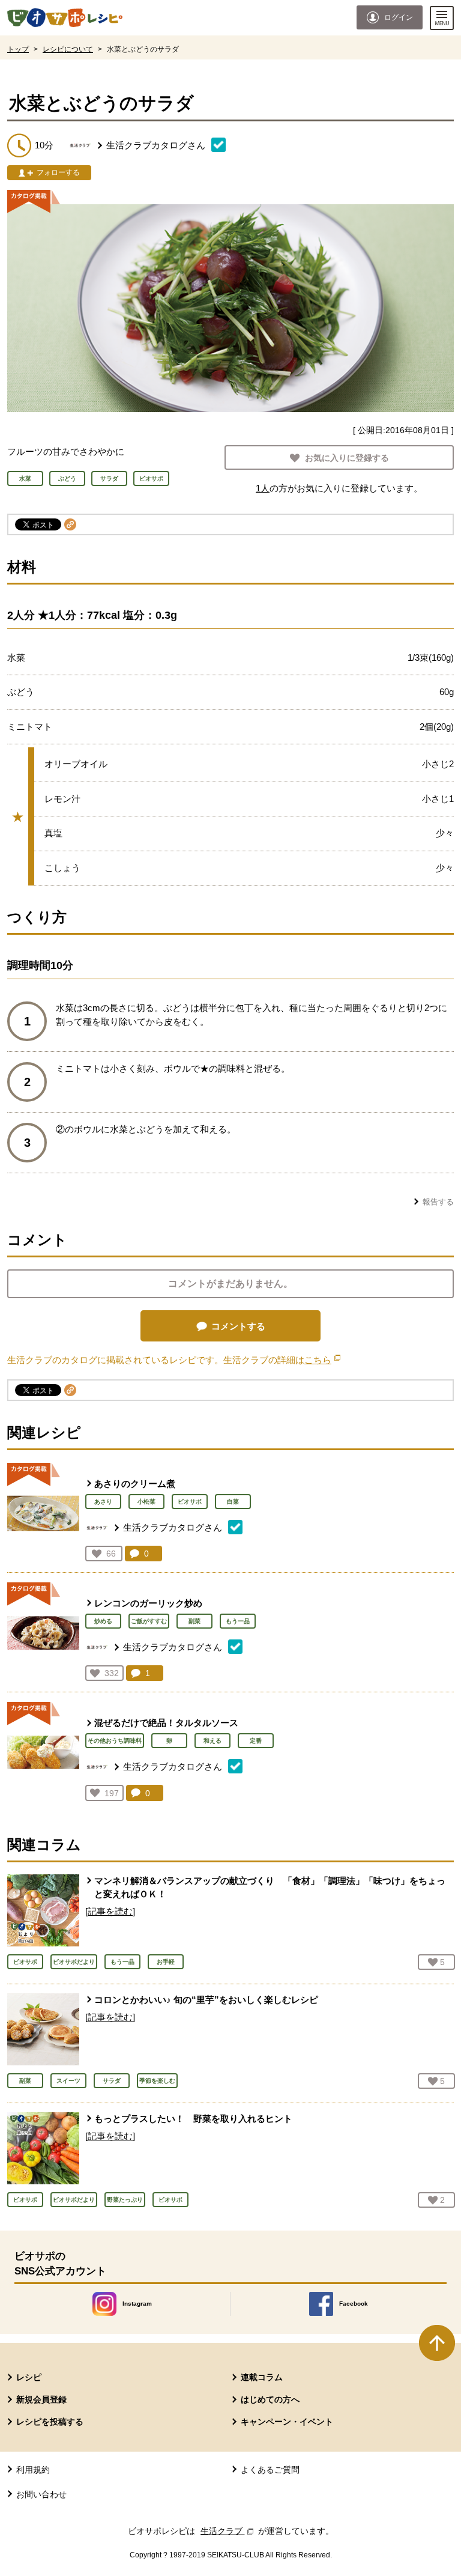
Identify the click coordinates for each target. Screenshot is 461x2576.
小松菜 (146, 1502)
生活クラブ (228, 2531)
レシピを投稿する (50, 2422)
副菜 (194, 1621)
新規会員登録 (41, 2399)
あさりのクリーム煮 (135, 1484)
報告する (438, 1202)
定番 (256, 1741)
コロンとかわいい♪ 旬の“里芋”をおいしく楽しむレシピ (206, 2000)
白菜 (233, 1502)
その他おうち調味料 (115, 1741)
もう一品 (238, 1621)
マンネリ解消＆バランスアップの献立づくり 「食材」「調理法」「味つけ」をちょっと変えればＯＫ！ (270, 1888)
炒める (103, 1621)
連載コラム (262, 2377)
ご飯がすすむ (149, 1621)
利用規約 (33, 2470)
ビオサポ (190, 1502)
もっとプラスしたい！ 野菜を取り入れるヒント (193, 2119)
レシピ (29, 2377)
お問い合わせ (41, 2494)
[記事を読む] (110, 1911)
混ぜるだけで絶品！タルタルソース (166, 1723)
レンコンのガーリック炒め (148, 1603)
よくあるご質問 (270, 2470)
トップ (18, 49)
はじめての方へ (270, 2399)
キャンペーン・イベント (287, 2422)
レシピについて (68, 49)
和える (212, 1741)
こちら (322, 1360)
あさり (103, 1502)
